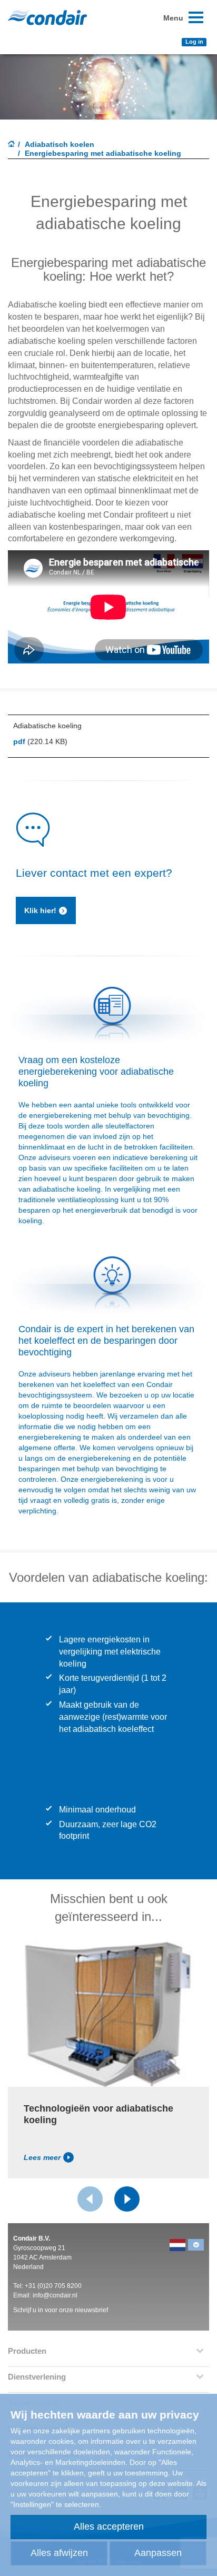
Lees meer (42, 2157)
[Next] (127, 2199)
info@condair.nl (55, 2295)
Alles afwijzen (59, 2553)
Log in (194, 42)
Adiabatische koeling (47, 726)
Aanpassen (158, 2553)
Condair (47, 17)
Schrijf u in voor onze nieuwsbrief (61, 2310)
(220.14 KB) (40, 741)
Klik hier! (40, 910)
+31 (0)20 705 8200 (53, 2286)
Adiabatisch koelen (60, 144)
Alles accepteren (109, 2527)
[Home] (12, 145)
